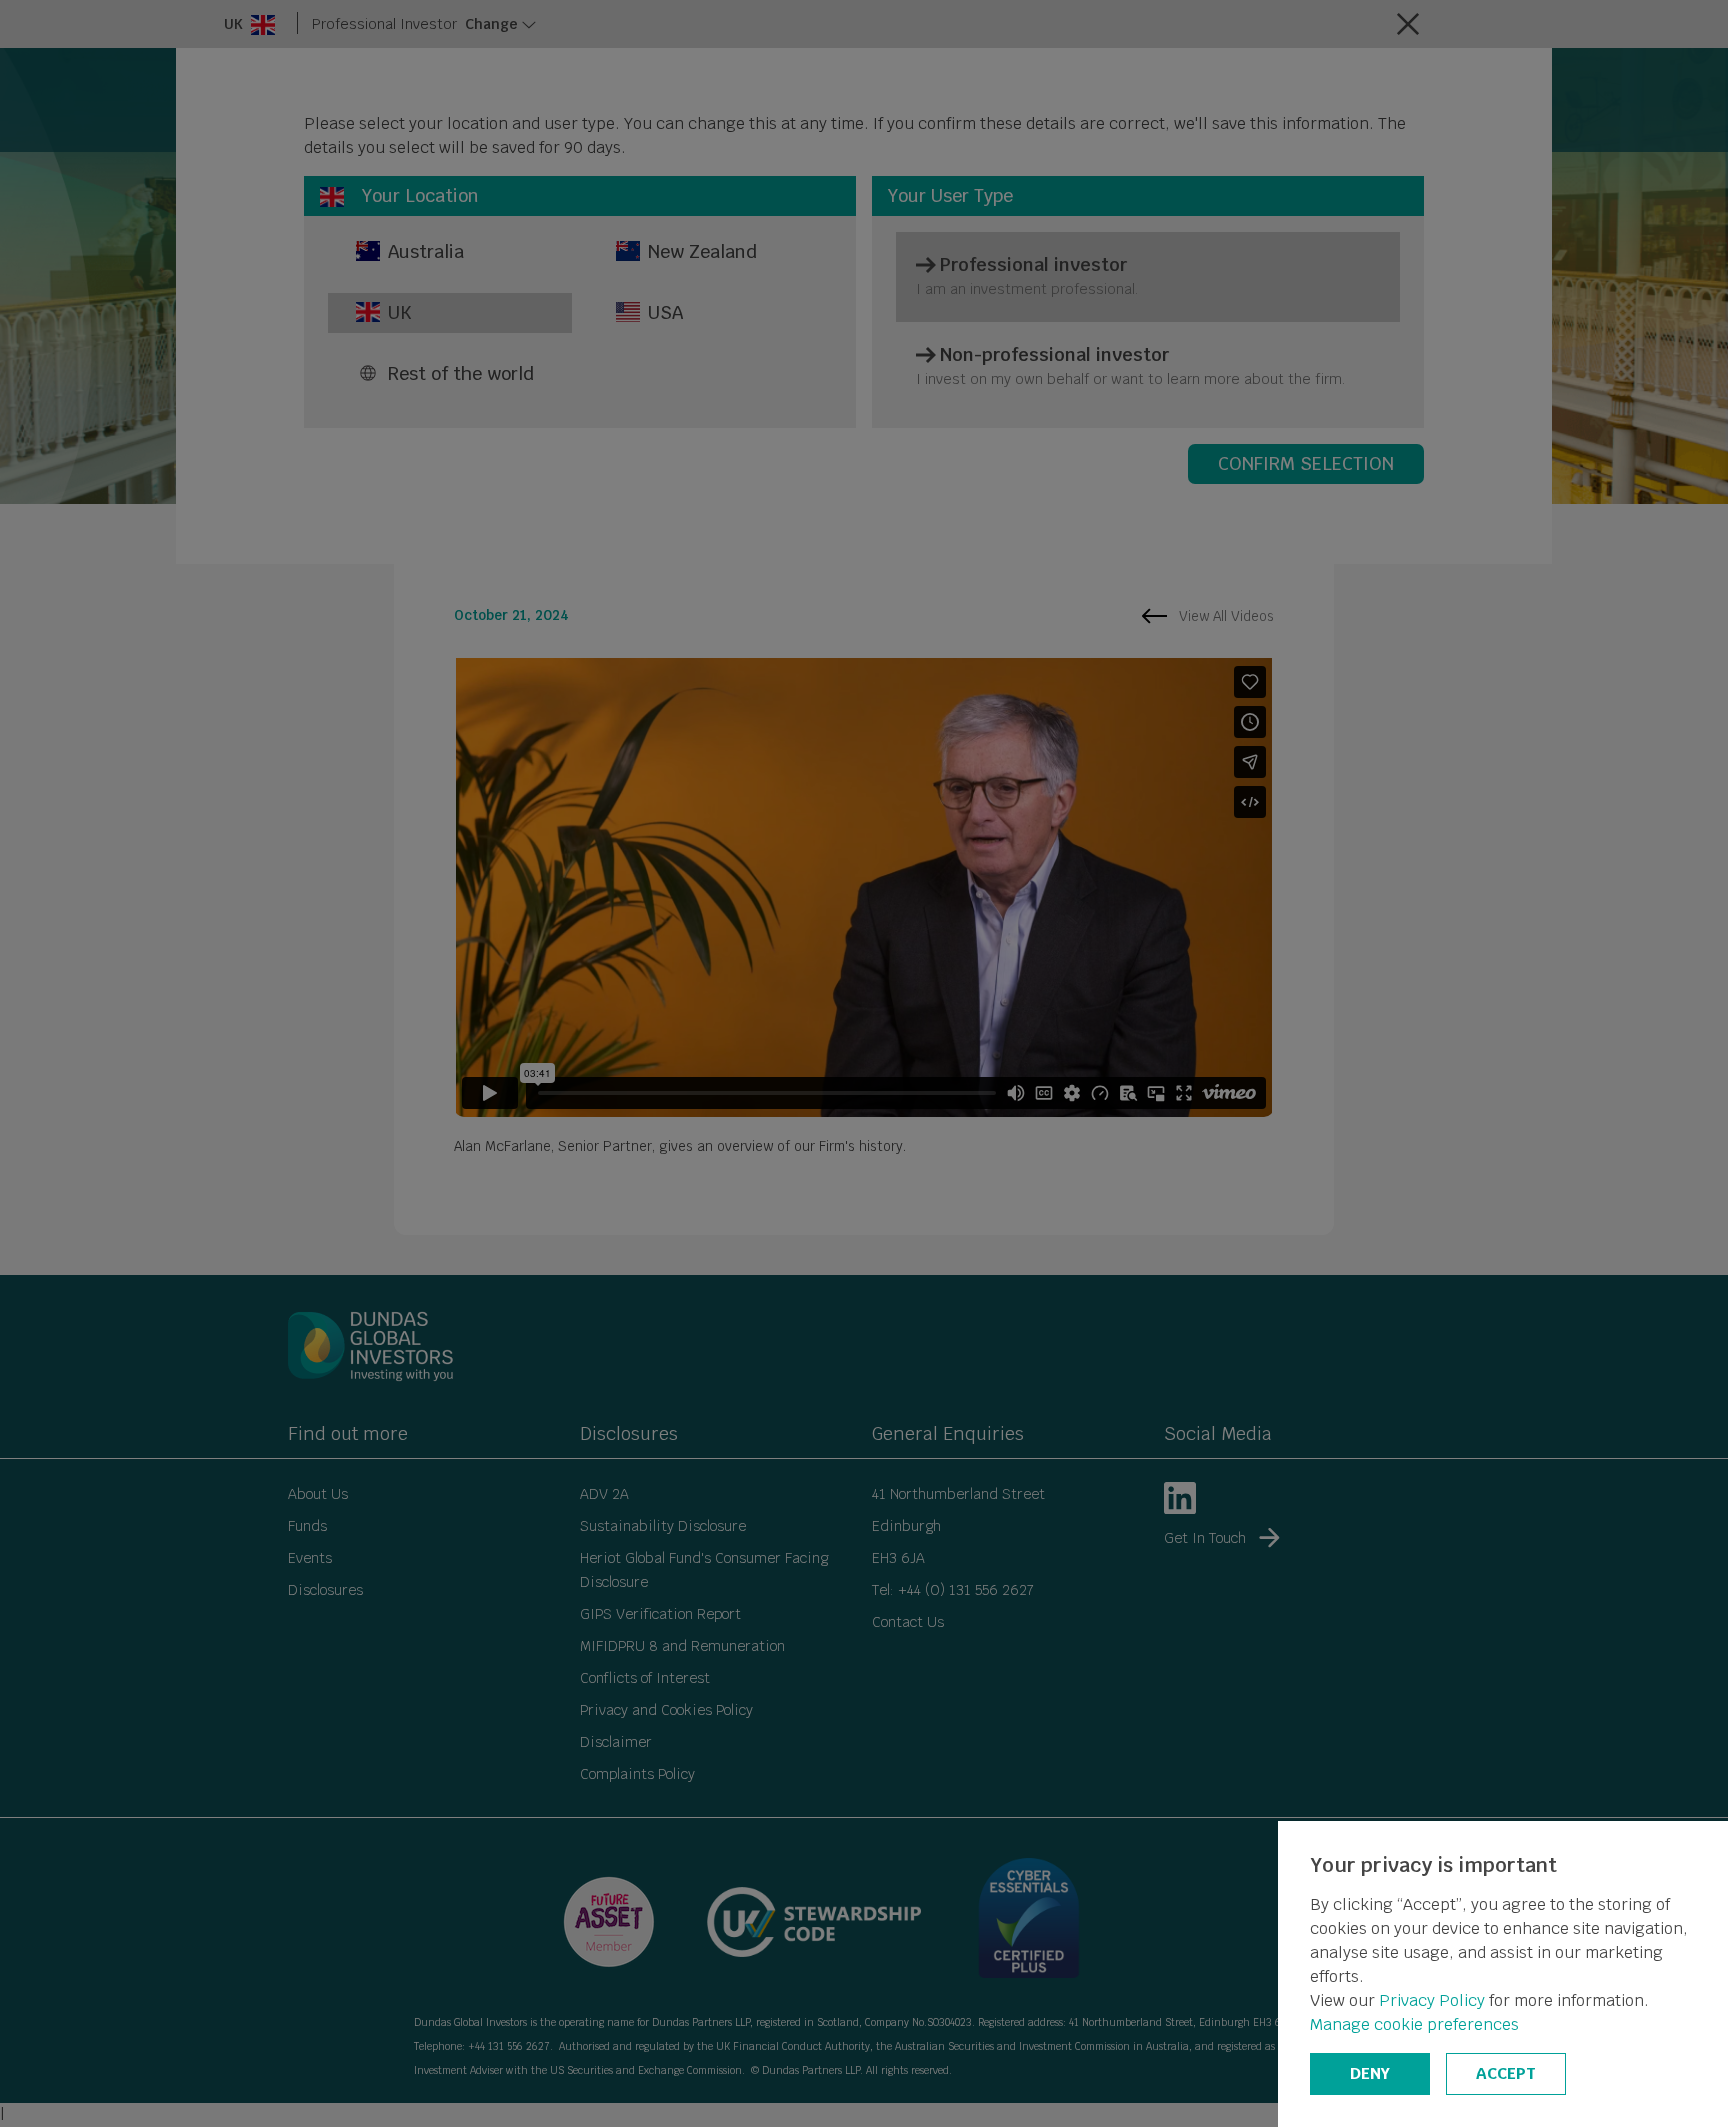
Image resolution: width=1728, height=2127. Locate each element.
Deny (1370, 2073)
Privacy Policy (1432, 2000)
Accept (1506, 2073)
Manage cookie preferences (1414, 2024)
